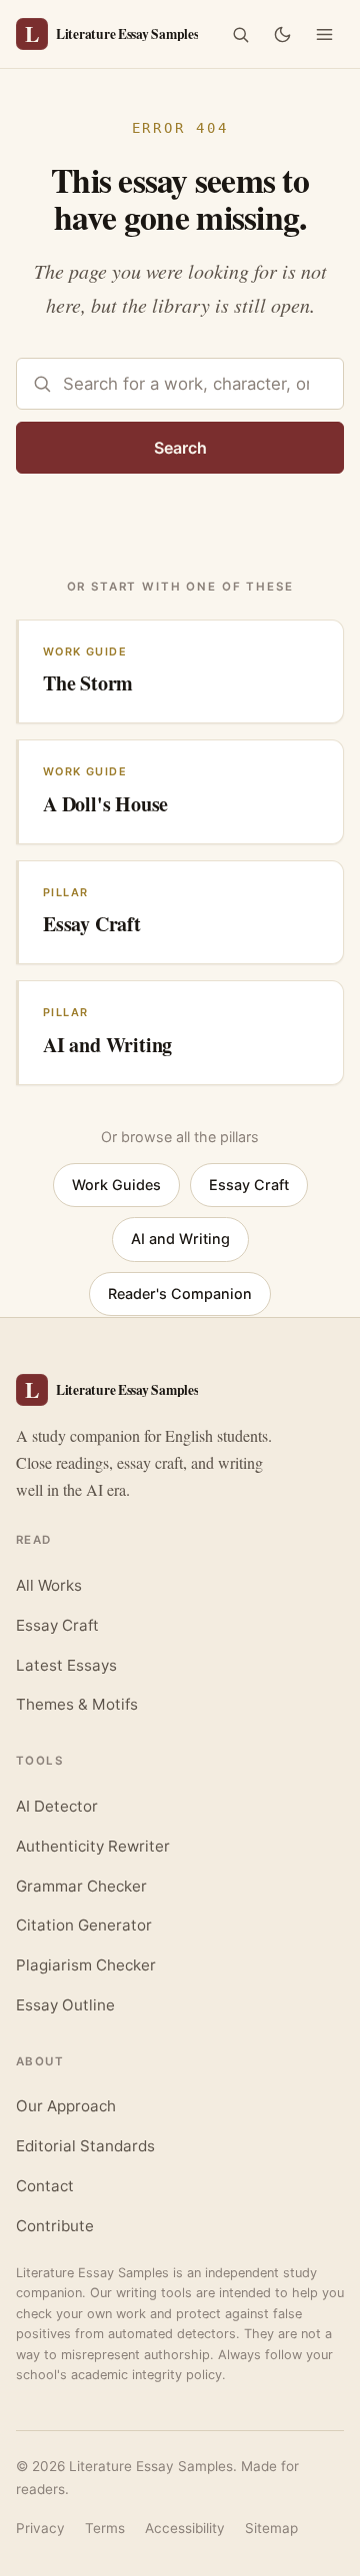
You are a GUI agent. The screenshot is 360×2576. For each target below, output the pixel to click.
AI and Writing (180, 1239)
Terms (105, 2528)
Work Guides (116, 1185)
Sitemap (271, 2528)
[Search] (240, 34)
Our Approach (66, 2106)
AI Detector (57, 1806)
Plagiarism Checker (86, 1965)
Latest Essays (66, 1665)
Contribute (55, 2226)
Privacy (40, 2528)
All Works (49, 1585)
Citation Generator (84, 1925)
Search (180, 448)
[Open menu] (324, 34)
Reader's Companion (180, 1293)
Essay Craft (249, 1185)
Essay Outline (65, 2005)
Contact (45, 2186)
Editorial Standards (85, 2146)
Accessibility (185, 2528)
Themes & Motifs (77, 1704)
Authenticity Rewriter (93, 1846)
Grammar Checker (81, 1886)
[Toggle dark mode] (282, 34)
